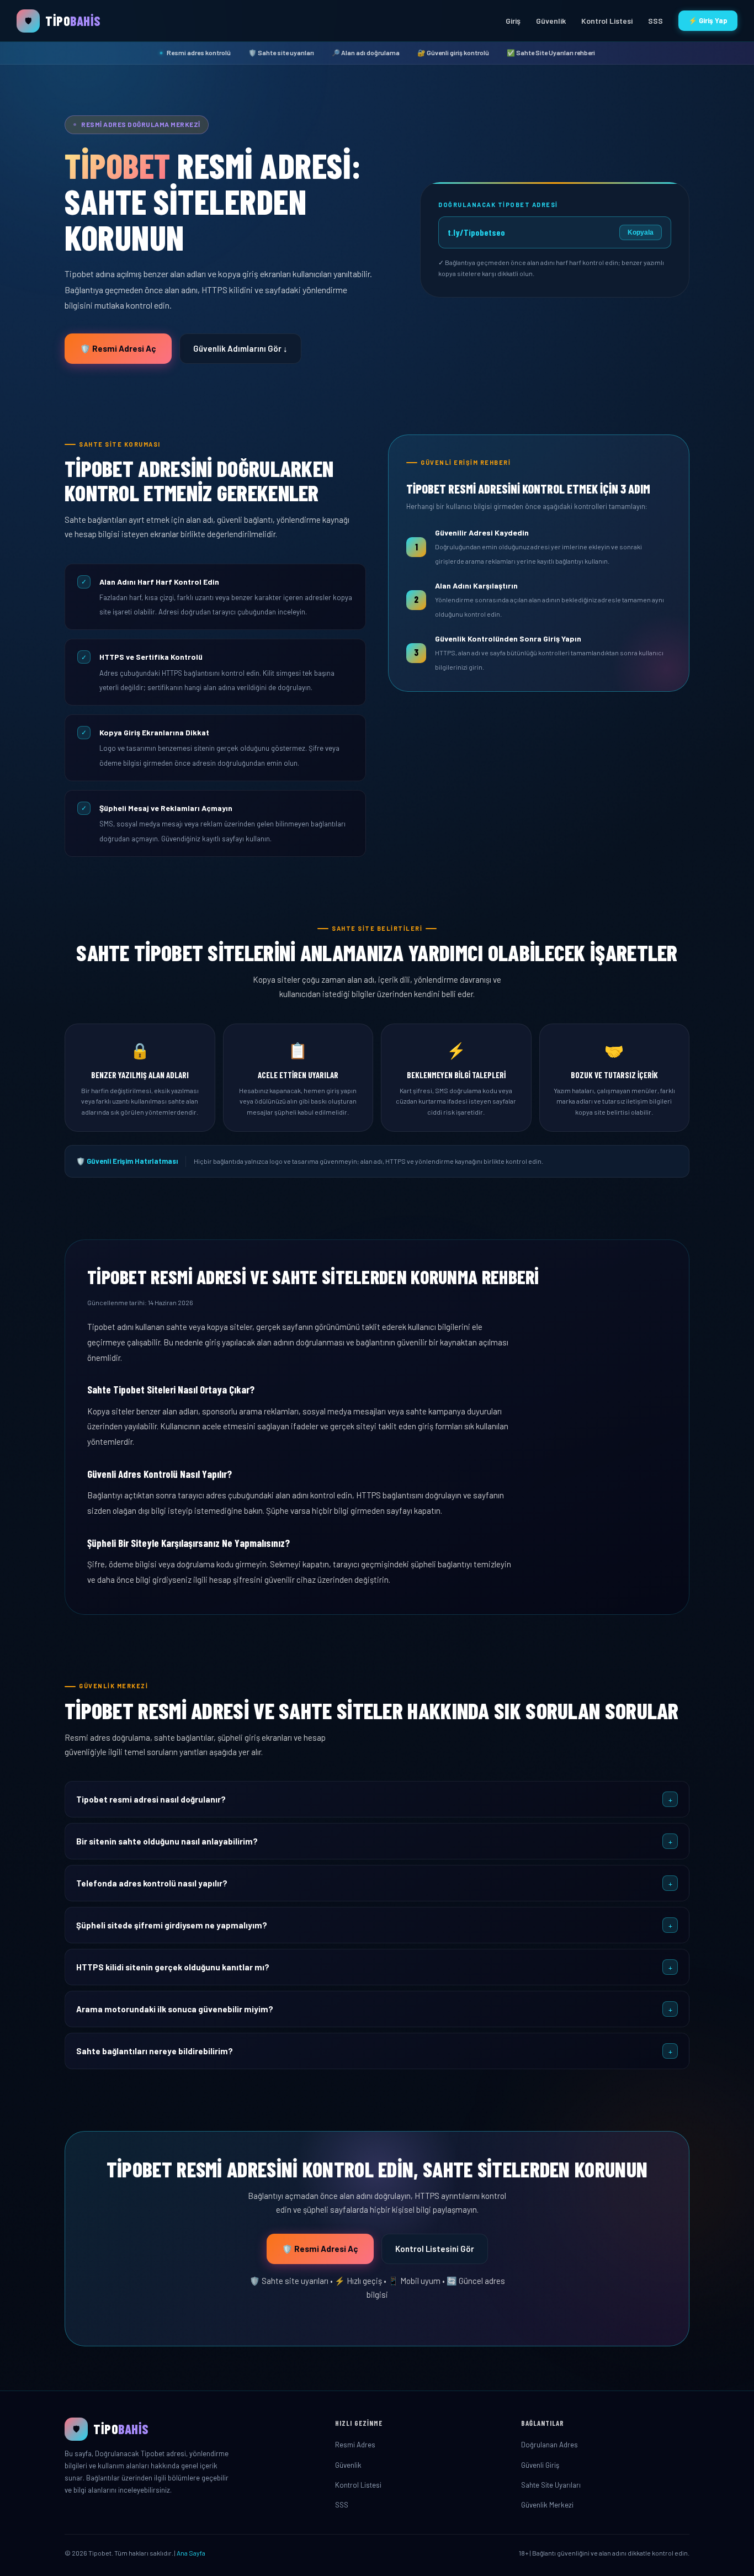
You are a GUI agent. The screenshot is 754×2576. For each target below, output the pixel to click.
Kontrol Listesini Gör (435, 2249)
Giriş (513, 21)
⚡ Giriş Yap (708, 20)
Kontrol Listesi (607, 21)
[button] (377, 1799)
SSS (655, 21)
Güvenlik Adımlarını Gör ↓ (240, 348)
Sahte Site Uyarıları (551, 2485)
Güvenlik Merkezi (547, 2505)
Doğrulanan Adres (549, 2445)
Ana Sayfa (191, 2553)
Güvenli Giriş (540, 2465)
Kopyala (641, 232)
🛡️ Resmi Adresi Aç (118, 348)
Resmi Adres (355, 2445)
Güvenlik (551, 21)
